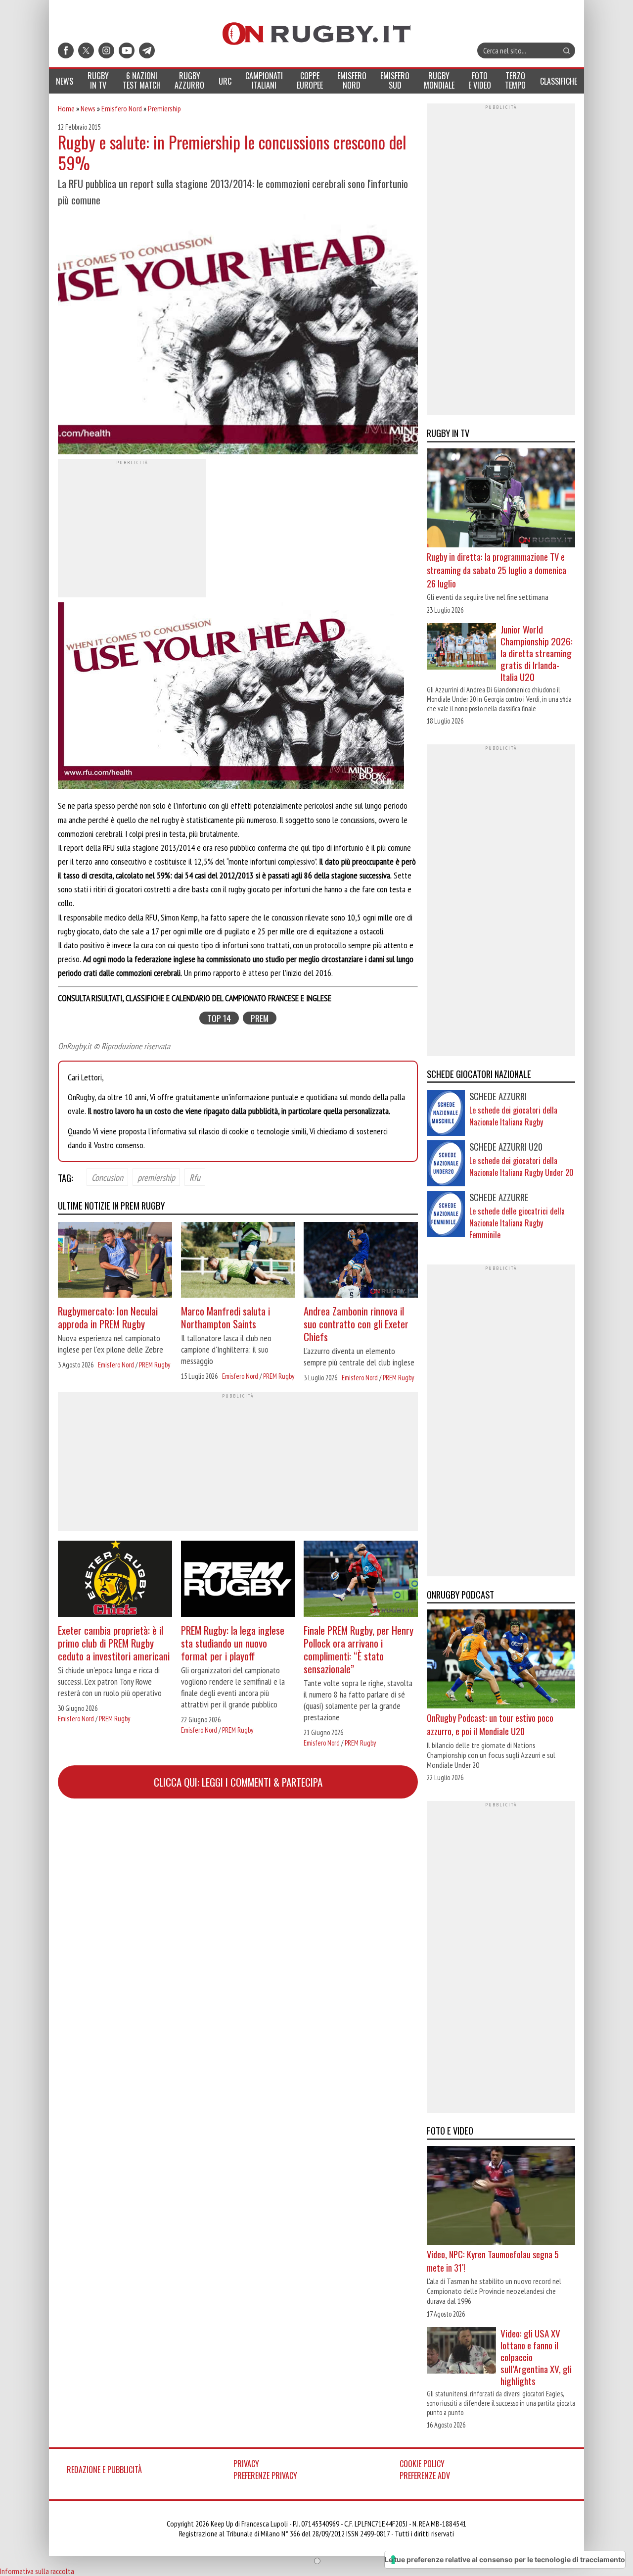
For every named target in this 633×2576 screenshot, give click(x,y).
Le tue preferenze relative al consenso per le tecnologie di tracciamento (505, 2559)
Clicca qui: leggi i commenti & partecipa (238, 1782)
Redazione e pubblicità (104, 2470)
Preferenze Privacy (265, 2476)
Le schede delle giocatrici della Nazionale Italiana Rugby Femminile (517, 1223)
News (88, 108)
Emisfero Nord (122, 108)
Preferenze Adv (425, 2476)
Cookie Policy (422, 2464)
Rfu (195, 1177)
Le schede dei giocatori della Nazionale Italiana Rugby (513, 1116)
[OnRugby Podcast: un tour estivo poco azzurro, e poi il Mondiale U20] (501, 1660)
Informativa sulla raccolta (37, 2571)
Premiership (164, 108)
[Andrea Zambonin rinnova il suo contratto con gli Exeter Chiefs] (361, 1261)
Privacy (246, 2464)
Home (66, 108)
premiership (156, 1177)
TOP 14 (219, 1018)
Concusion (107, 1177)
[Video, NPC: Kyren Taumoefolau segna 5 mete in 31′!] (501, 2197)
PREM (260, 1018)
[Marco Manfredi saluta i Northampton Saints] (238, 1261)
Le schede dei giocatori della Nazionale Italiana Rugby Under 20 (521, 1166)
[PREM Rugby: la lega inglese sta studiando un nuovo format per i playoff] (238, 1580)
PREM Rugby (155, 1365)
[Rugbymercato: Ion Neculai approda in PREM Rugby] (115, 1261)
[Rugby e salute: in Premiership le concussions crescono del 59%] (238, 336)
